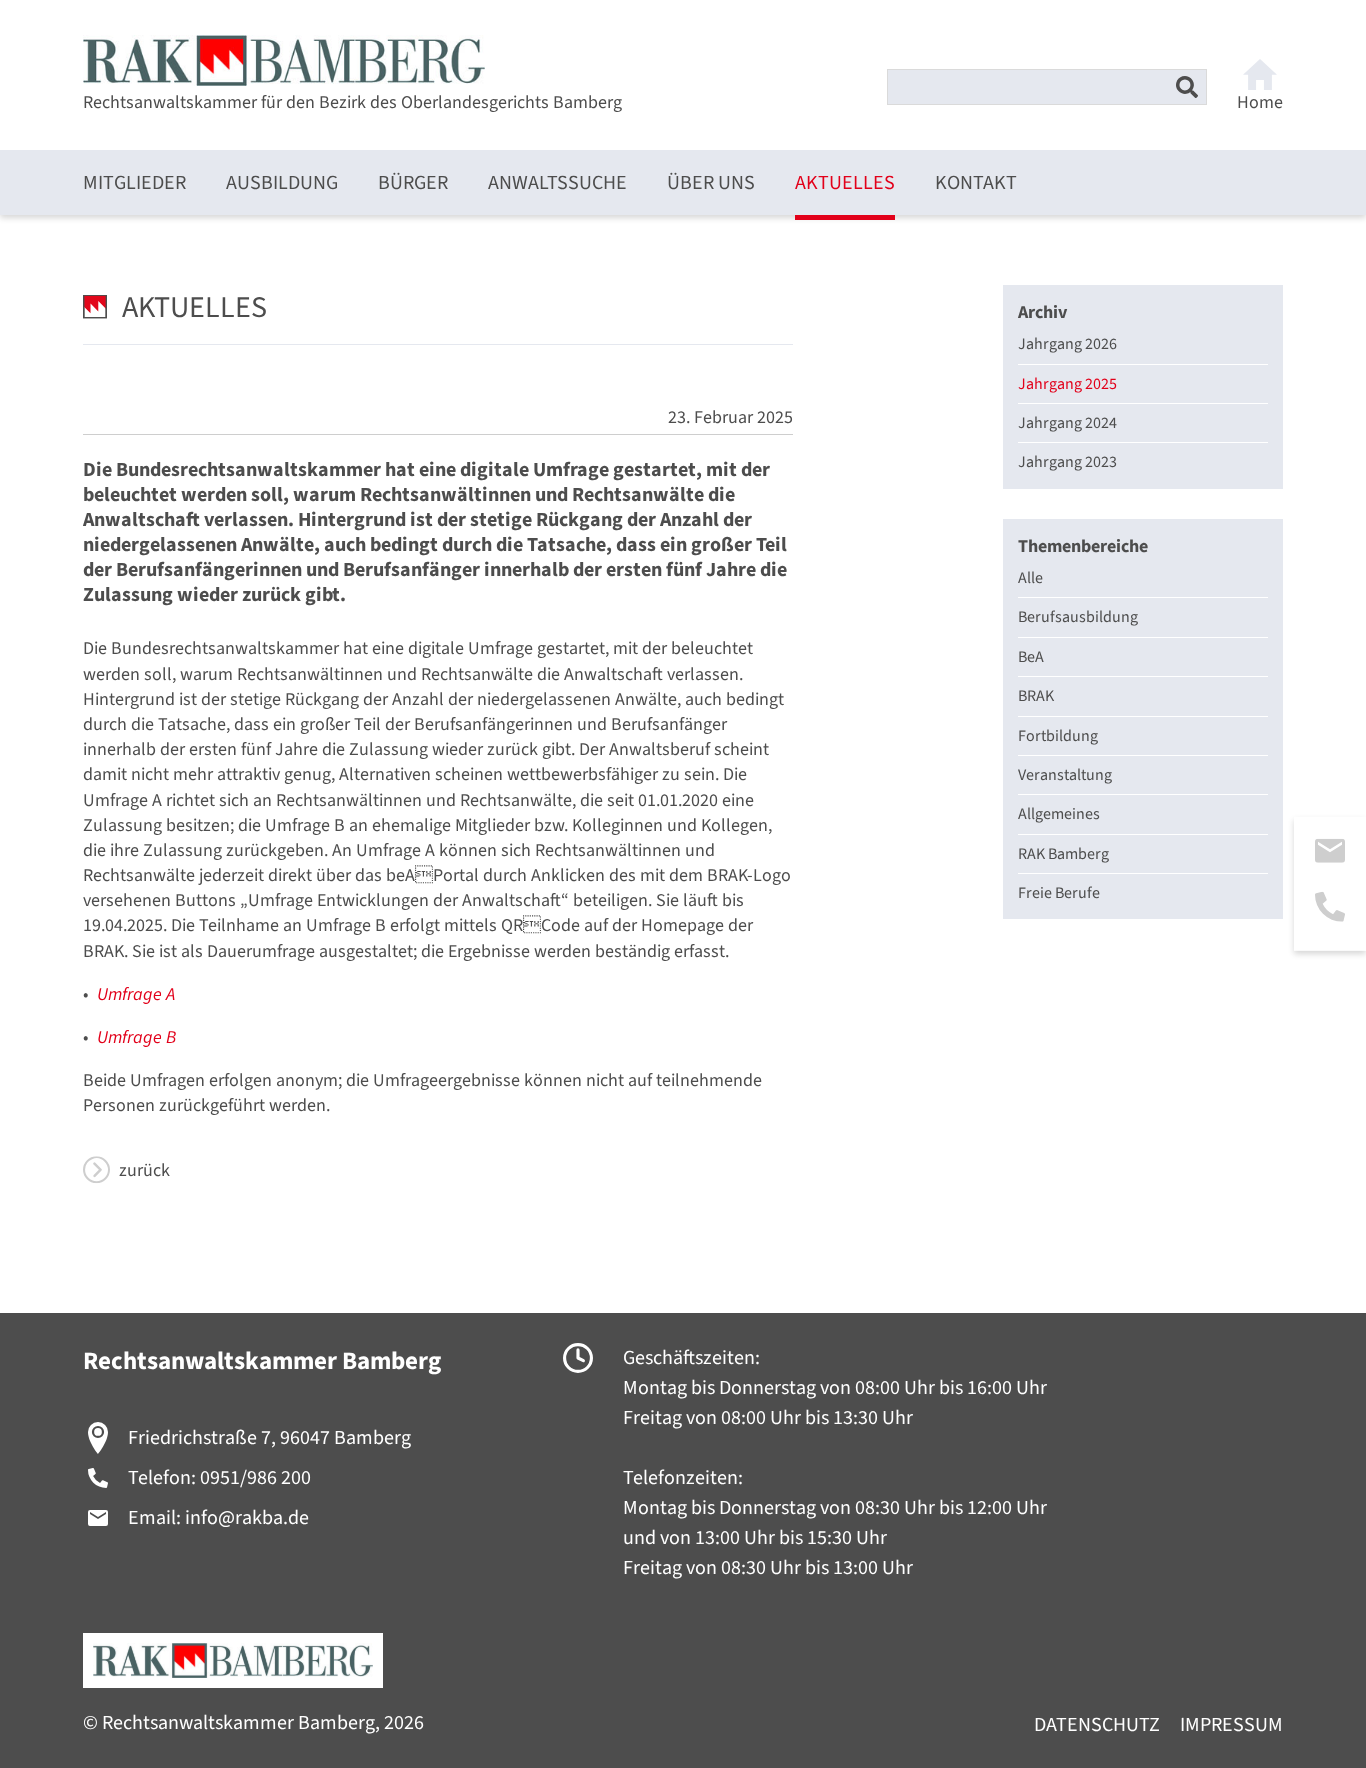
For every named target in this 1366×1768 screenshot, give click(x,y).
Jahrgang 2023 (1067, 462)
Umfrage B (136, 1037)
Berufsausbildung (1078, 617)
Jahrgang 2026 (1067, 344)
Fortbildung (1058, 736)
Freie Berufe (1059, 893)
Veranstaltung (1065, 775)
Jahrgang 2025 (1067, 384)
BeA (1031, 657)
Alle (1030, 578)
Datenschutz (1097, 1725)
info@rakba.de (247, 1518)
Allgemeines (1059, 814)
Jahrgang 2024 (1067, 423)
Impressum (1231, 1725)
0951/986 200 (255, 1478)
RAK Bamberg (1063, 854)
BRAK (1036, 696)
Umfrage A (136, 994)
